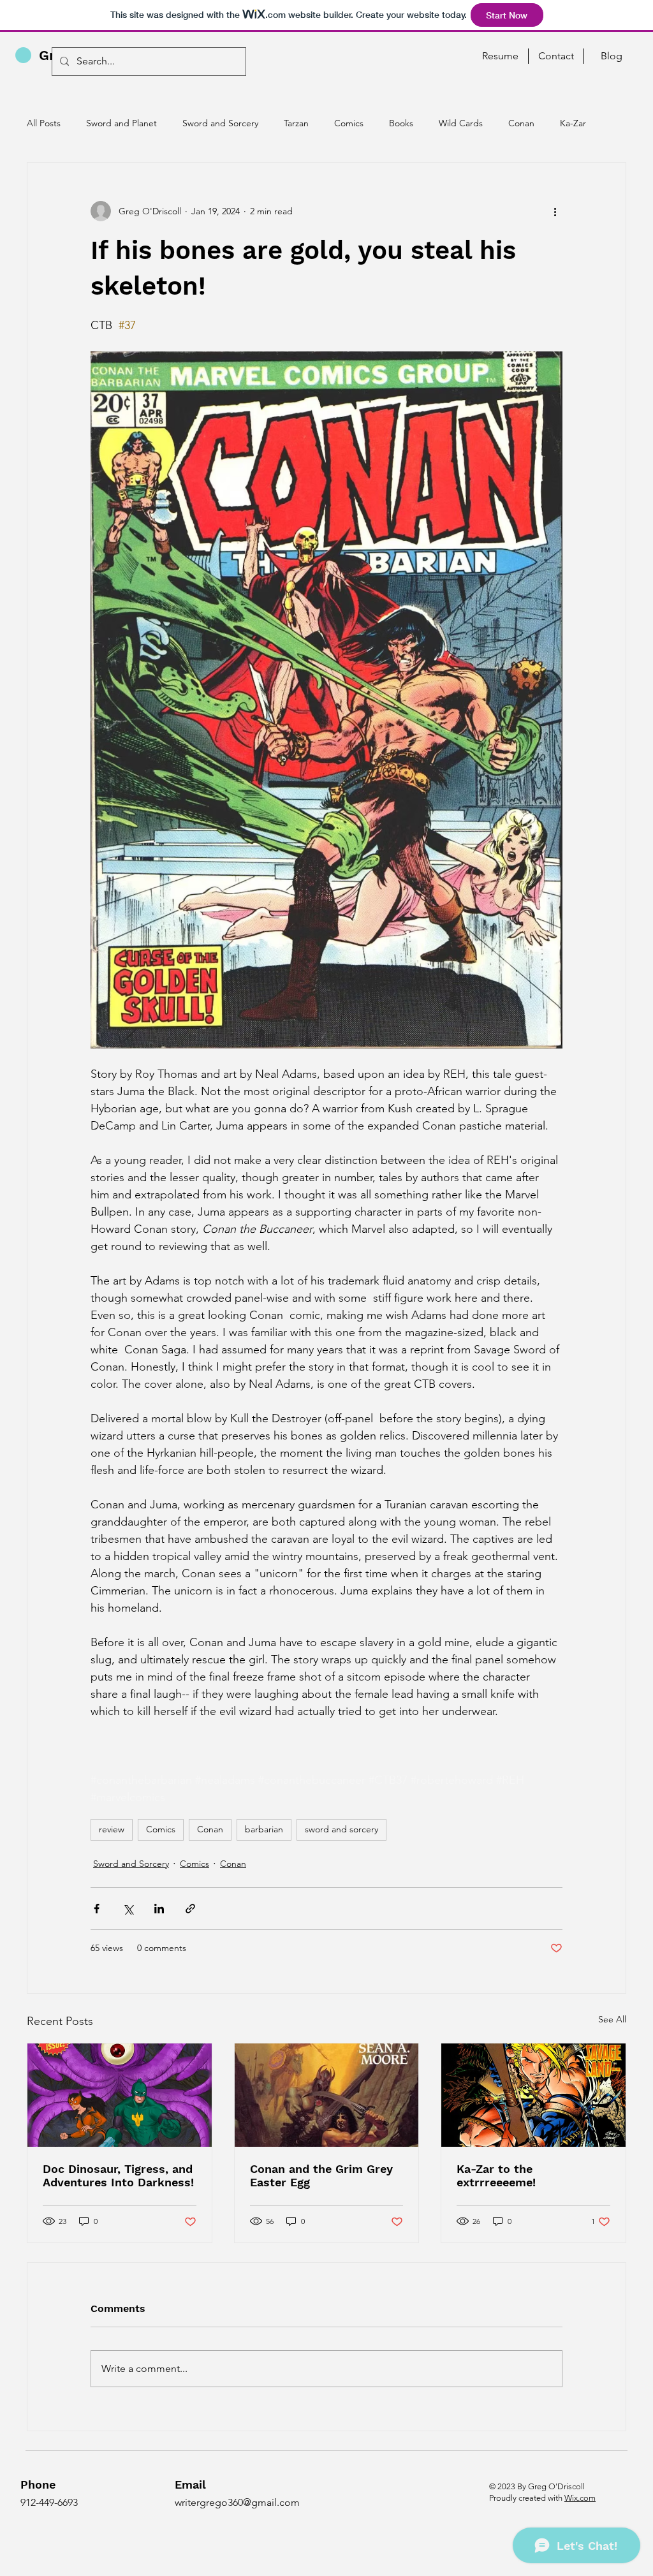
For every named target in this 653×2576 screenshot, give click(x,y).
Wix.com (580, 2498)
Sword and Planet (121, 123)
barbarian (264, 1829)
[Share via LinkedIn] (159, 1909)
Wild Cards (461, 123)
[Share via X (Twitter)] (128, 1909)
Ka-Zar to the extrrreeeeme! (496, 2175)
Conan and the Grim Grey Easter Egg (321, 2175)
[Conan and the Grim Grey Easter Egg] (327, 2095)
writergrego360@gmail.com (237, 2502)
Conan (521, 123)
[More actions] (555, 211)
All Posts (44, 123)
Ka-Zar (573, 123)
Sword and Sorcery (220, 123)
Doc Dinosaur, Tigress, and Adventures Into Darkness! (118, 2175)
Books (401, 123)
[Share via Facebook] (97, 1909)
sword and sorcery (341, 1829)
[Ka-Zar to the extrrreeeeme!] (533, 2095)
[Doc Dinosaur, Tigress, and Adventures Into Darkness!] (120, 2095)
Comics (349, 123)
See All (612, 2019)
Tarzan (296, 123)
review (112, 1829)
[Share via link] (190, 1909)
